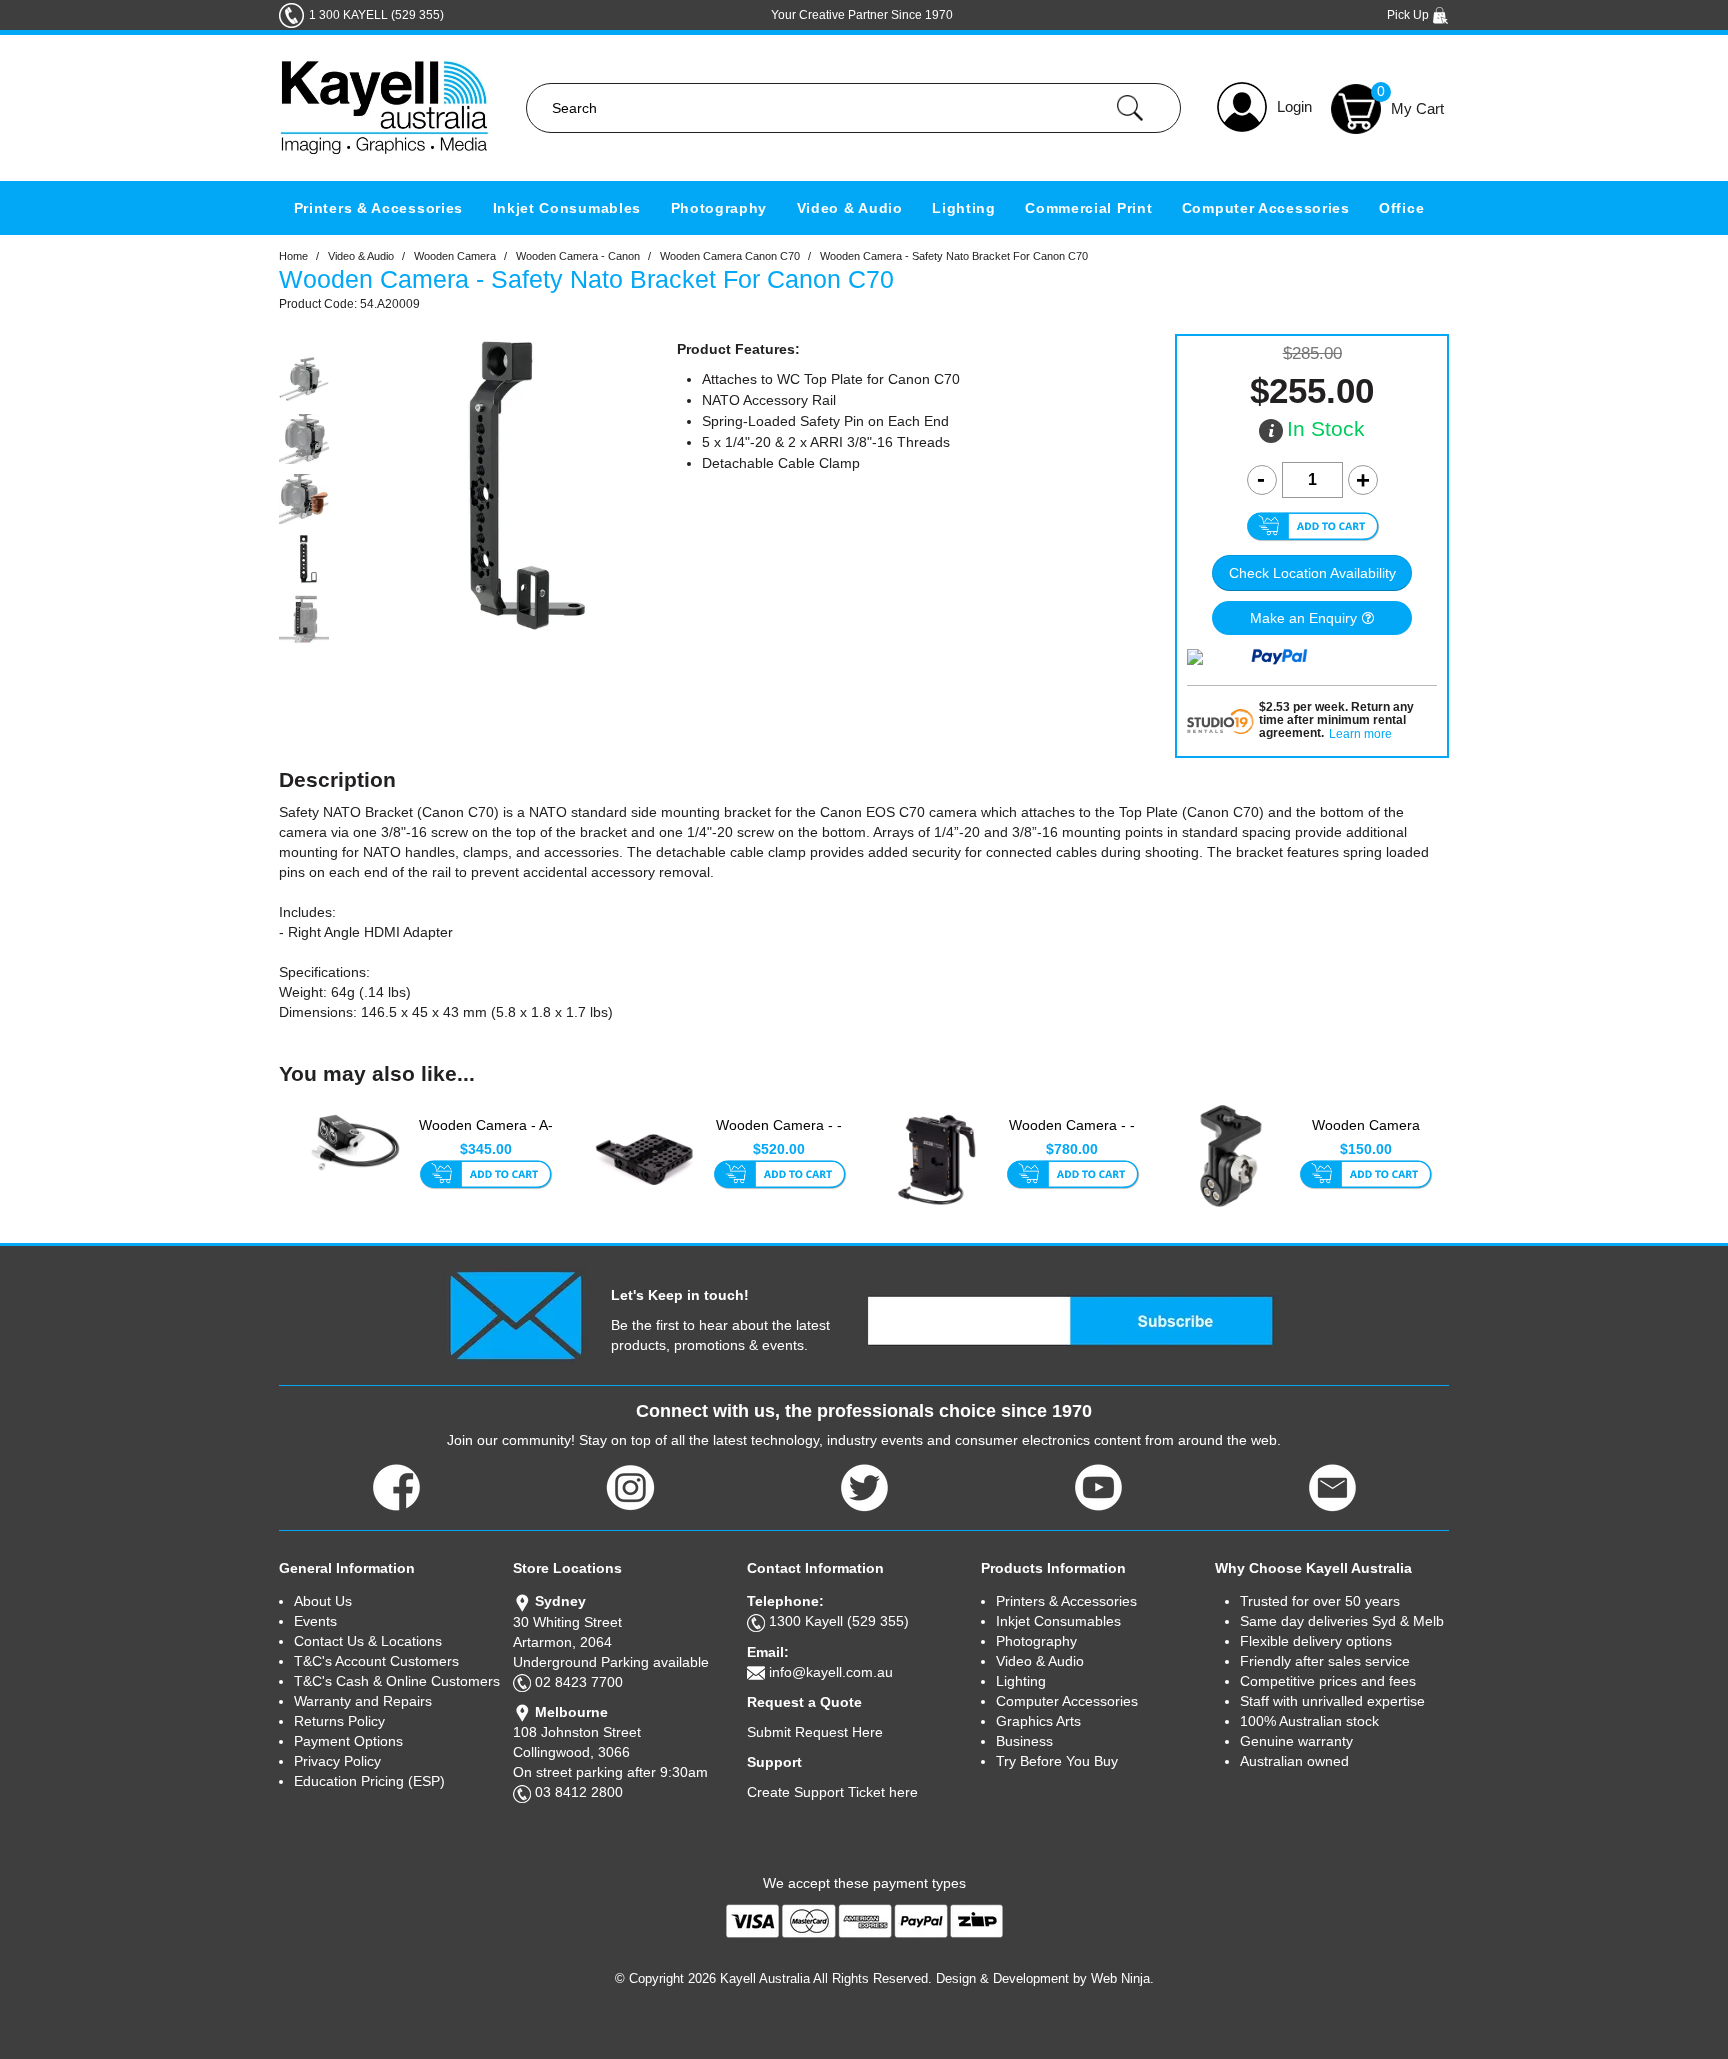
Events (315, 1621)
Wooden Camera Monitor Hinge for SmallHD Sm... (1366, 1136)
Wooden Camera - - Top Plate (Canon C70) (779, 1136)
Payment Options (348, 1741)
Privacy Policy (337, 1761)
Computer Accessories (1266, 208)
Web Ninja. (1122, 1978)
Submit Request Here (815, 1732)
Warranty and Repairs (363, 1701)
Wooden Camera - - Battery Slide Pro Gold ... (1072, 1136)
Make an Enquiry (1303, 618)
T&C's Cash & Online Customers (397, 1681)
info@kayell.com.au (831, 1672)
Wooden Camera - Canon (578, 256)
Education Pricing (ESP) (369, 1781)
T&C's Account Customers (376, 1661)
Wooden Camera (455, 256)
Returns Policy (339, 1721)
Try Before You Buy (1057, 1761)
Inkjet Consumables (567, 208)
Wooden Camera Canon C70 (730, 256)
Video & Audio (850, 208)
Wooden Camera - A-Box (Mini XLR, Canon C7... (486, 1136)
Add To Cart (485, 1176)
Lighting (964, 208)
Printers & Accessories (378, 208)
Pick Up (1409, 15)
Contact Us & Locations (368, 1641)
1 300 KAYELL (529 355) (376, 15)
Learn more (1360, 734)
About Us (323, 1601)
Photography (719, 208)
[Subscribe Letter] (515, 1314)
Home (293, 256)
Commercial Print (1088, 208)
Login (1294, 106)
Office (1401, 208)
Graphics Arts (1038, 1721)
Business (1024, 1741)
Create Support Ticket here (832, 1792)
